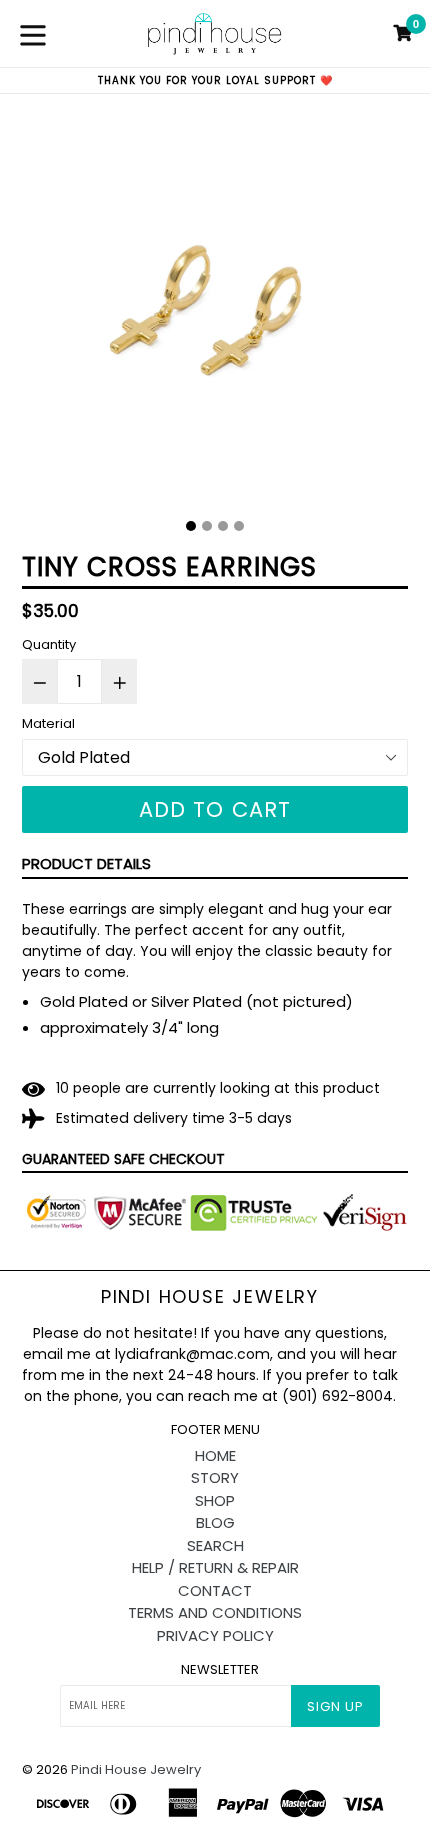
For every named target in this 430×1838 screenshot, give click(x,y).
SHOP (215, 1500)
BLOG (215, 1522)
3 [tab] (223, 526)
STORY (215, 1477)
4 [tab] (239, 526)
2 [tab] (207, 526)
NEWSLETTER (220, 1670)
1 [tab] (191, 526)
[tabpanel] (215, 314)
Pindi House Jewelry (210, 1297)
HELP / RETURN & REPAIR (215, 1567)
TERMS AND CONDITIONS (215, 1612)
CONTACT (215, 1590)
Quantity (49, 644)
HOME (215, 1455)
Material (48, 723)
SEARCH (215, 1545)
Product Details (86, 863)
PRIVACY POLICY (215, 1635)
